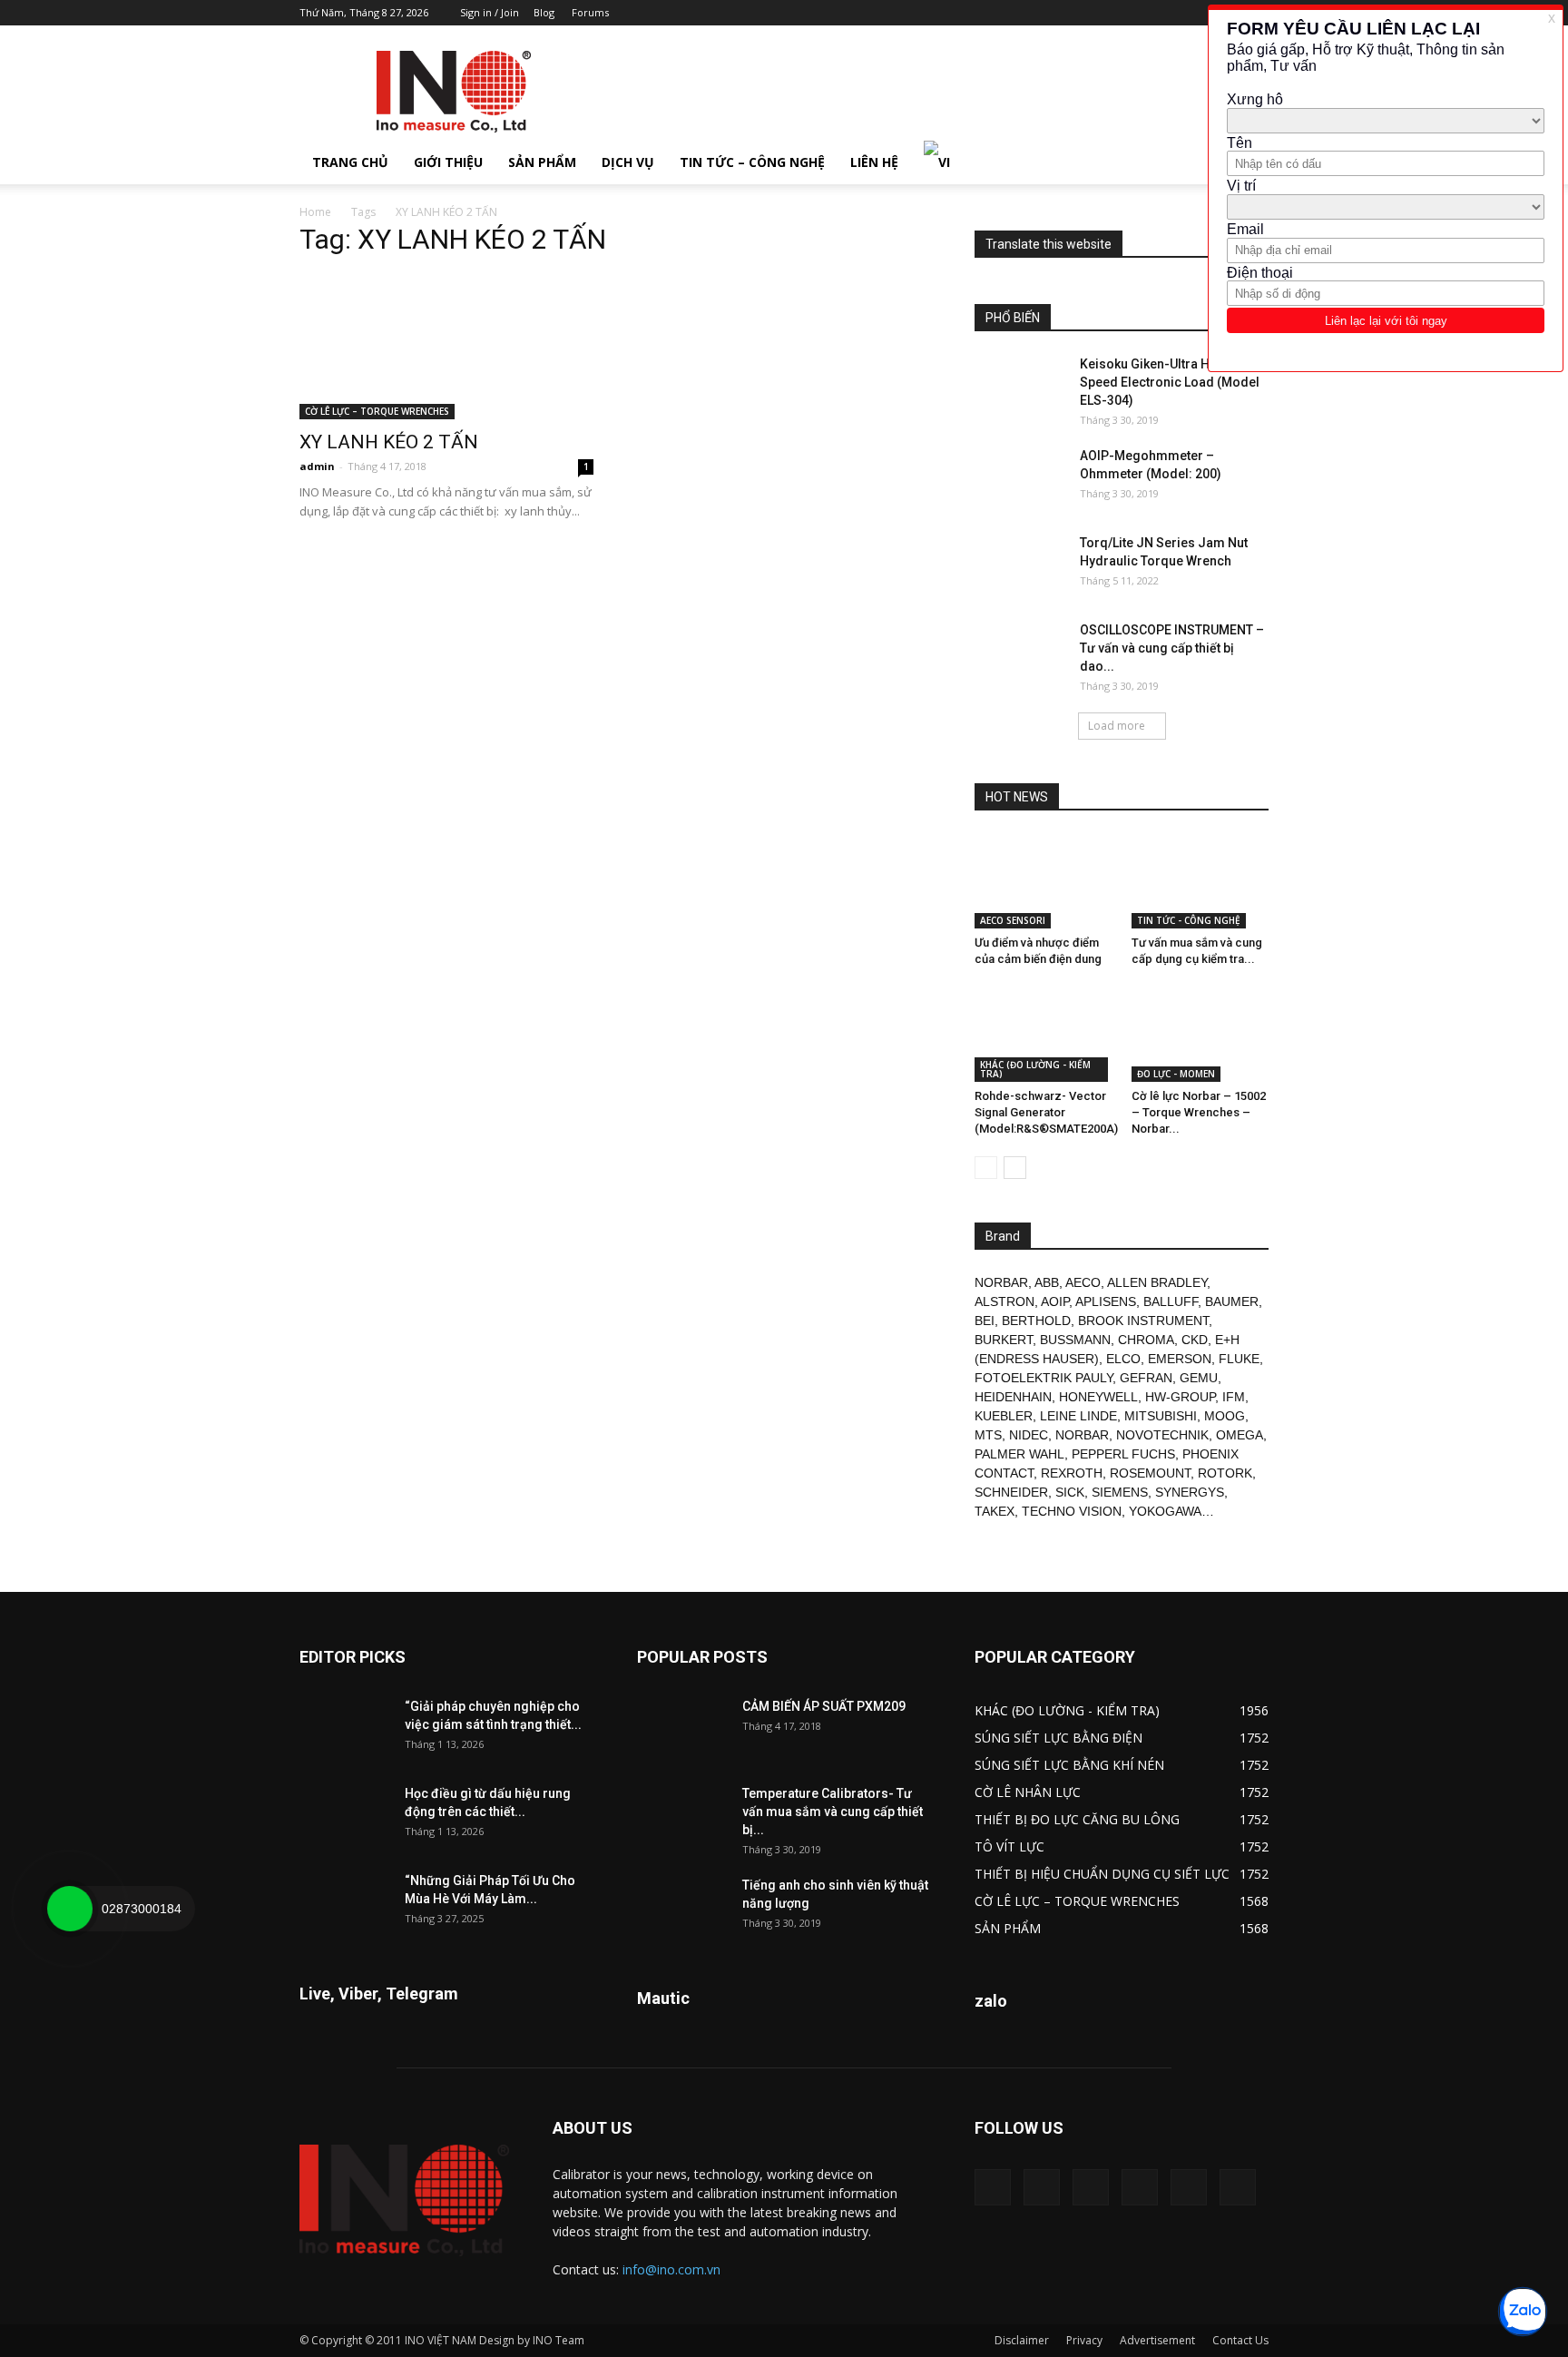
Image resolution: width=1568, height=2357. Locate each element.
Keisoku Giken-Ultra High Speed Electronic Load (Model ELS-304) (1170, 382)
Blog (544, 12)
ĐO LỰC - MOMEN (1176, 1074)
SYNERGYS (1190, 1492)
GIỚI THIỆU (448, 162)
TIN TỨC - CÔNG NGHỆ (1189, 920)
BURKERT (1004, 1340)
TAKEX (995, 1511)
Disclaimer (1022, 2340)
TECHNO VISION (1072, 1511)
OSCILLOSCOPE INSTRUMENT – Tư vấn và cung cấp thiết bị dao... (1172, 648)
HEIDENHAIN (1013, 1397)
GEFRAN (1146, 1378)
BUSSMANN (1075, 1340)
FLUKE (1239, 1359)
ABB (1047, 1282)
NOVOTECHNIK (1162, 1435)
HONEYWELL (1098, 1397)
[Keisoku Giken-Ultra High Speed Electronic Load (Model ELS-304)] (1020, 387)
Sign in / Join (490, 12)
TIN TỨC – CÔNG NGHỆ (752, 162)
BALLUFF (1171, 1301)
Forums (590, 12)
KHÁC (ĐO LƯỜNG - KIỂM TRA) (1035, 1069)
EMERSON (1180, 1359)
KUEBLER (1004, 1416)
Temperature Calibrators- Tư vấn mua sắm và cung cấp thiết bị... (833, 1812)
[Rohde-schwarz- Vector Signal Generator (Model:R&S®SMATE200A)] (1044, 1035)
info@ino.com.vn (671, 2269)
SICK (1070, 1492)
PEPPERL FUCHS (1123, 1454)
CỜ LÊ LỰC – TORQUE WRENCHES (377, 411)
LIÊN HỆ (874, 162)
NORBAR (1001, 1282)
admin (317, 466)
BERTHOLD (1036, 1321)
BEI (985, 1321)
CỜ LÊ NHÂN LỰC (1028, 1792)
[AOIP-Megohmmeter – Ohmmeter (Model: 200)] (1020, 478)
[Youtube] (1238, 2187)
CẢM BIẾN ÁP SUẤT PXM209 (824, 1706)
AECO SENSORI (1013, 920)
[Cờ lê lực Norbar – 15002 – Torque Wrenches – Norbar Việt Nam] (1200, 1035)
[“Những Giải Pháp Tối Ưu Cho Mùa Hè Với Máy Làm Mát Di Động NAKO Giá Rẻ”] (345, 1903)
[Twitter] (1189, 2187)
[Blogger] (1105, 13)
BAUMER (1232, 1301)
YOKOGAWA (1165, 1511)
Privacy (1084, 2340)
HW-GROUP (1180, 1397)
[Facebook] (1135, 13)
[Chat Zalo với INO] (1523, 2312)
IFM (1234, 1397)
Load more (1117, 726)
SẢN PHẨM (542, 162)
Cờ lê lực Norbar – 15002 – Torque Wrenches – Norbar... (1199, 1112)
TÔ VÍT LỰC (1009, 1846)
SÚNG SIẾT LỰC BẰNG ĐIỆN (1058, 1738)
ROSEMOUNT (1150, 1473)
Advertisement (1157, 2340)
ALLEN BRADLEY (1157, 1282)
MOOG (1225, 1416)
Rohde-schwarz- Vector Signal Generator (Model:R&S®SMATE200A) (1046, 1112)
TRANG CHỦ (350, 162)
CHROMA (1146, 1340)
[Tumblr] (1195, 13)
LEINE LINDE (1078, 1416)
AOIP (1055, 1301)
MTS (988, 1435)
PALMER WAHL (1019, 1454)
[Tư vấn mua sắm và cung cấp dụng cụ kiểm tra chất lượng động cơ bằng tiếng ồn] (1200, 881)
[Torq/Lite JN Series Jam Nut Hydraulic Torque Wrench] (1020, 565)
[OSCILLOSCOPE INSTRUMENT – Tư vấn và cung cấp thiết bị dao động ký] (1020, 653)
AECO (1083, 1282)
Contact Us (1240, 2340)
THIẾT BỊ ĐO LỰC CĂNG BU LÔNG (1077, 1819)
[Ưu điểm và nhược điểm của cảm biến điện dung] (1044, 881)
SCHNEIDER (1011, 1492)
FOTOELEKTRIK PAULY (1044, 1378)
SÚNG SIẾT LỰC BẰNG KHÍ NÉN (1069, 1765)
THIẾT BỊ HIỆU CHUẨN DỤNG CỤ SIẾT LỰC (1102, 1874)
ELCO (1123, 1359)
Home (315, 212)
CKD (1195, 1340)
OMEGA (1240, 1435)
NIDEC (1029, 1435)
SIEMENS (1120, 1492)
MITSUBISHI (1161, 1416)
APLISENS (1106, 1301)
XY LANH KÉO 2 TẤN (389, 442)
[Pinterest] (1165, 13)
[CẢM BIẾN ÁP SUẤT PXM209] (682, 1729)
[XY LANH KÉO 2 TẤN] (446, 347)
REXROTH (1072, 1473)
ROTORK (1225, 1473)
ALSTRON (1004, 1301)
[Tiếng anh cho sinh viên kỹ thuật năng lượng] (682, 1908)
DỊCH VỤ (628, 162)
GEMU (1199, 1378)
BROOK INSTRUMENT (1143, 1321)
